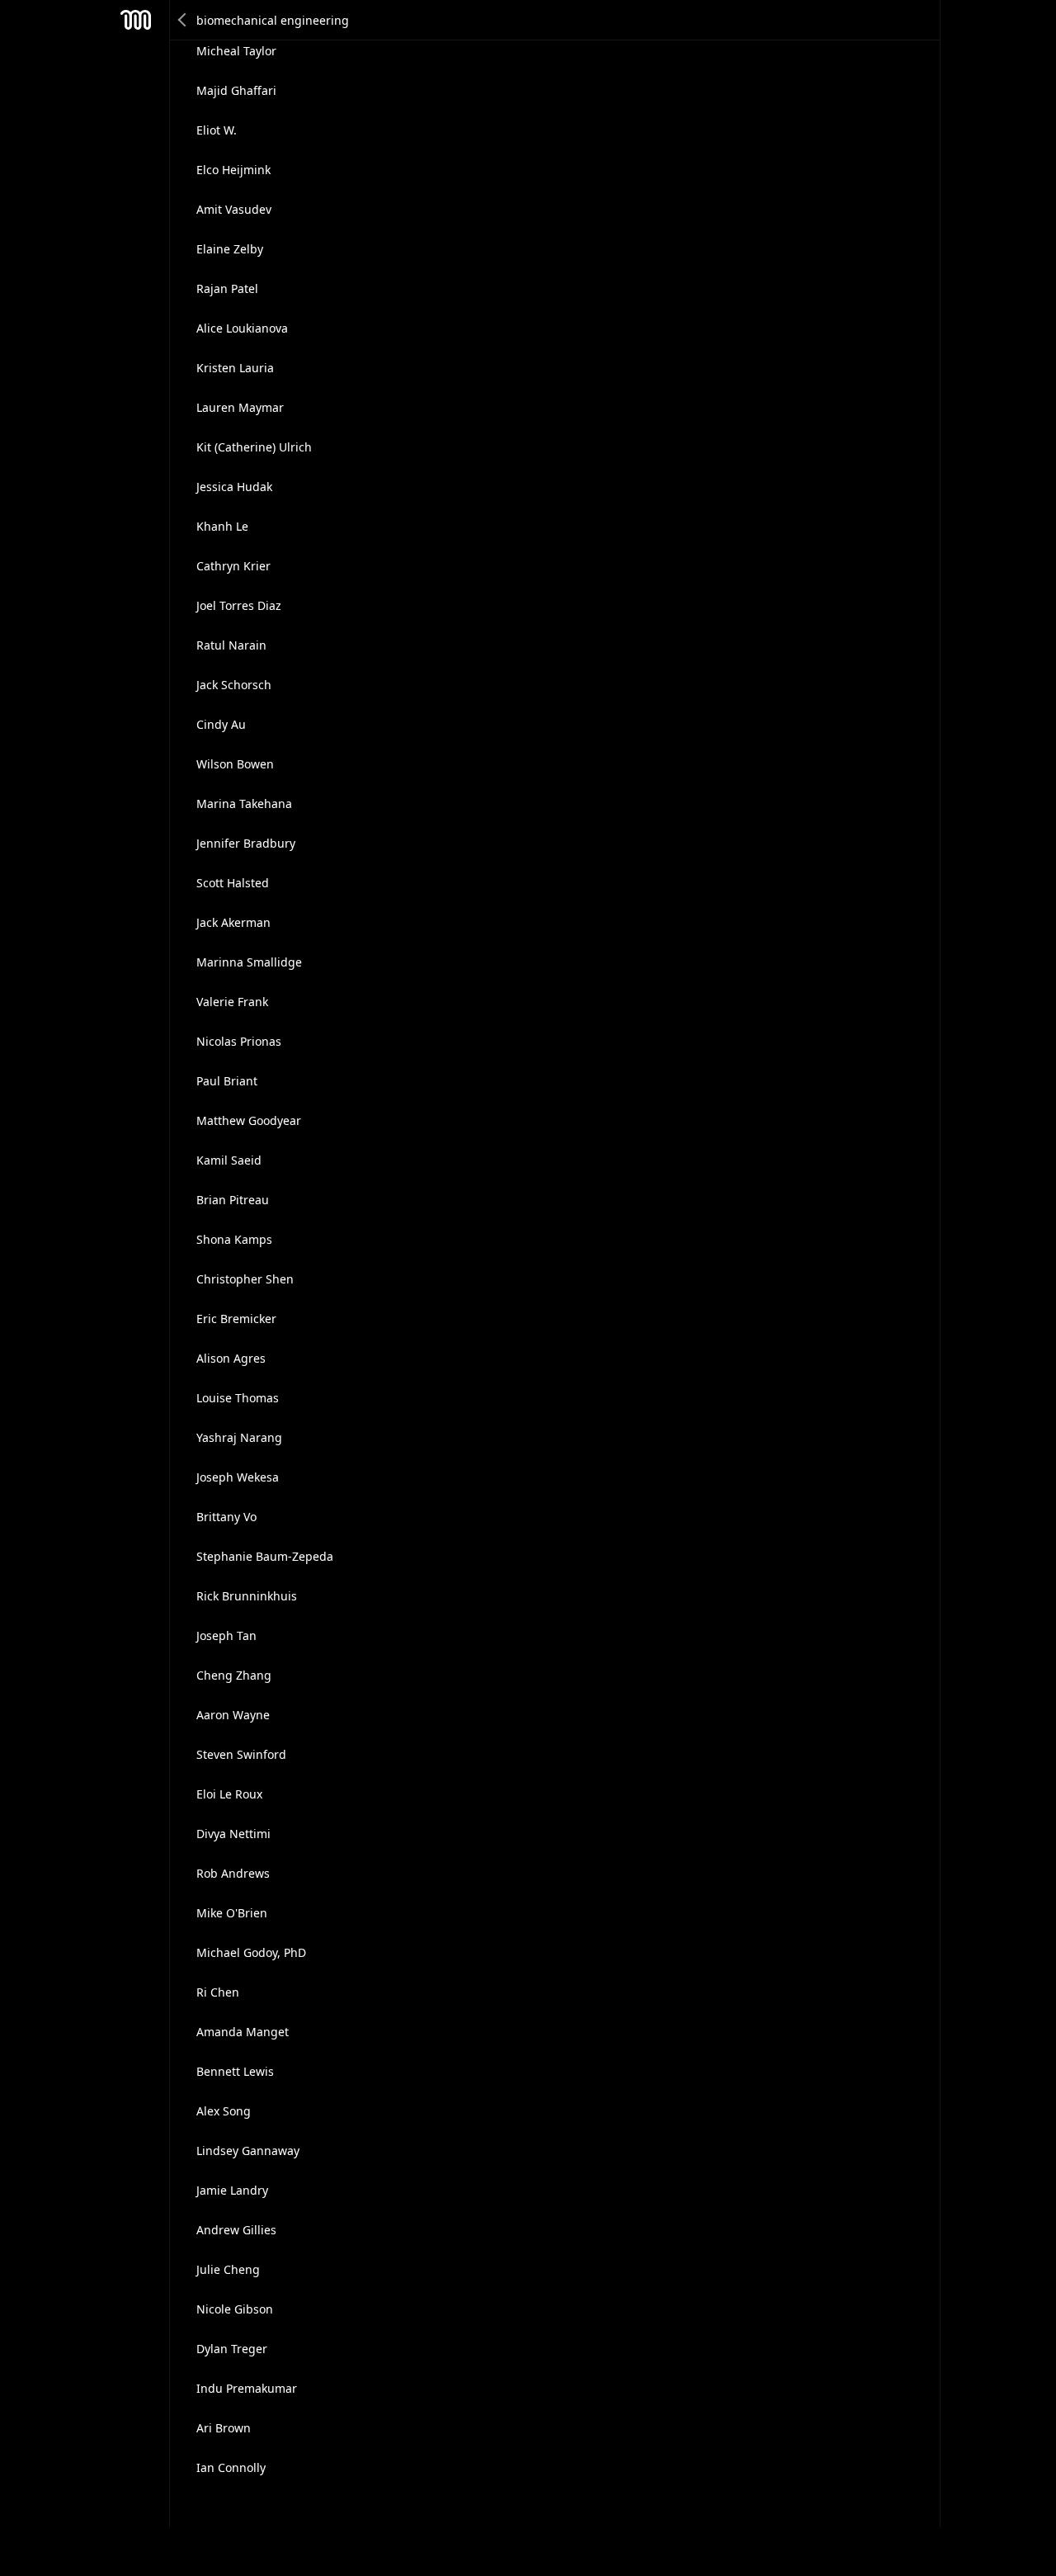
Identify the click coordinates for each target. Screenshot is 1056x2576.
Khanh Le (222, 526)
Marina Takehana (244, 804)
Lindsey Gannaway (248, 2151)
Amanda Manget (243, 2032)
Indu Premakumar (247, 2388)
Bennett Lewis (235, 2071)
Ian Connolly (231, 2467)
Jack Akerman (233, 922)
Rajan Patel (227, 288)
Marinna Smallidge (249, 962)
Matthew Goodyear (249, 1120)
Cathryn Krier (233, 566)
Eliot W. (217, 130)
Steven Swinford (241, 1754)
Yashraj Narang (239, 1437)
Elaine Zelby (230, 249)
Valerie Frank (232, 1002)
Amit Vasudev (234, 209)
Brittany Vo (226, 1517)
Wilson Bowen (235, 764)
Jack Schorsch (234, 685)
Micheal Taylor (236, 51)
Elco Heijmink (233, 170)
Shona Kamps (234, 1239)
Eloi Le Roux (229, 1794)
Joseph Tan (226, 1635)
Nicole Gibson (235, 2309)
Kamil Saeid (229, 1160)
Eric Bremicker (236, 1319)
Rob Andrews (233, 1873)
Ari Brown (224, 2428)
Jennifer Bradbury (246, 843)
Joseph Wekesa (238, 1477)
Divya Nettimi (233, 1834)
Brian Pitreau (233, 1200)
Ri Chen (218, 1992)
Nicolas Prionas (239, 1041)
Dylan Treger (232, 2349)
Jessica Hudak (234, 487)
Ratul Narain (231, 645)
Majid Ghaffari (236, 90)
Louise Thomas (238, 1398)
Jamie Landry (232, 2190)
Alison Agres (231, 1358)
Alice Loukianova (242, 328)
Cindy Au (221, 724)
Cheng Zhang (234, 1675)
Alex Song (224, 2111)
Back (183, 20)
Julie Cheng (228, 2269)
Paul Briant (227, 1081)
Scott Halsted (233, 883)
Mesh (136, 20)
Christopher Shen (245, 1279)
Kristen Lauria (235, 368)
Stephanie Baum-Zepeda (265, 1556)
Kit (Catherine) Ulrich (254, 447)
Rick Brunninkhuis (247, 1596)
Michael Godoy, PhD (251, 1952)
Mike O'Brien (232, 1913)
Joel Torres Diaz (239, 605)
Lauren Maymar (240, 407)
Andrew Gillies (236, 2230)
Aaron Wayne (233, 1715)
